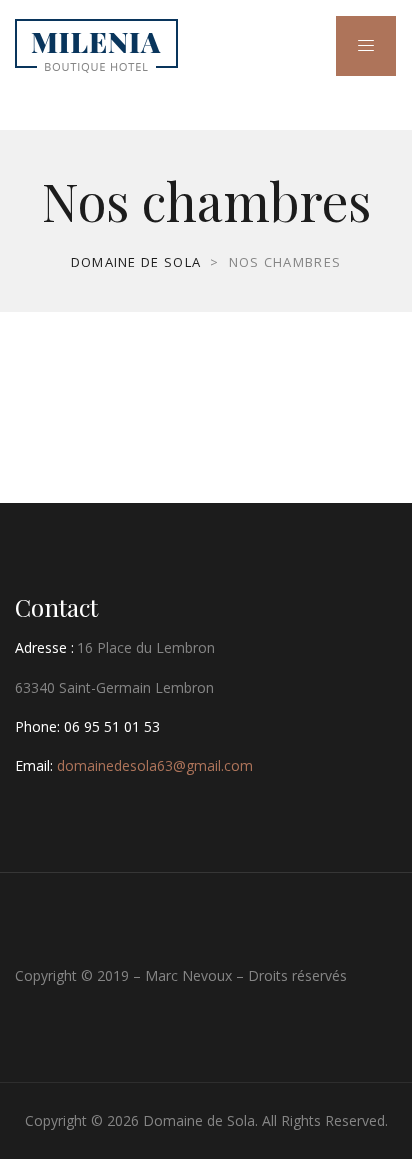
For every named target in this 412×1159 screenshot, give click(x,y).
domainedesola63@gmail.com (155, 765)
